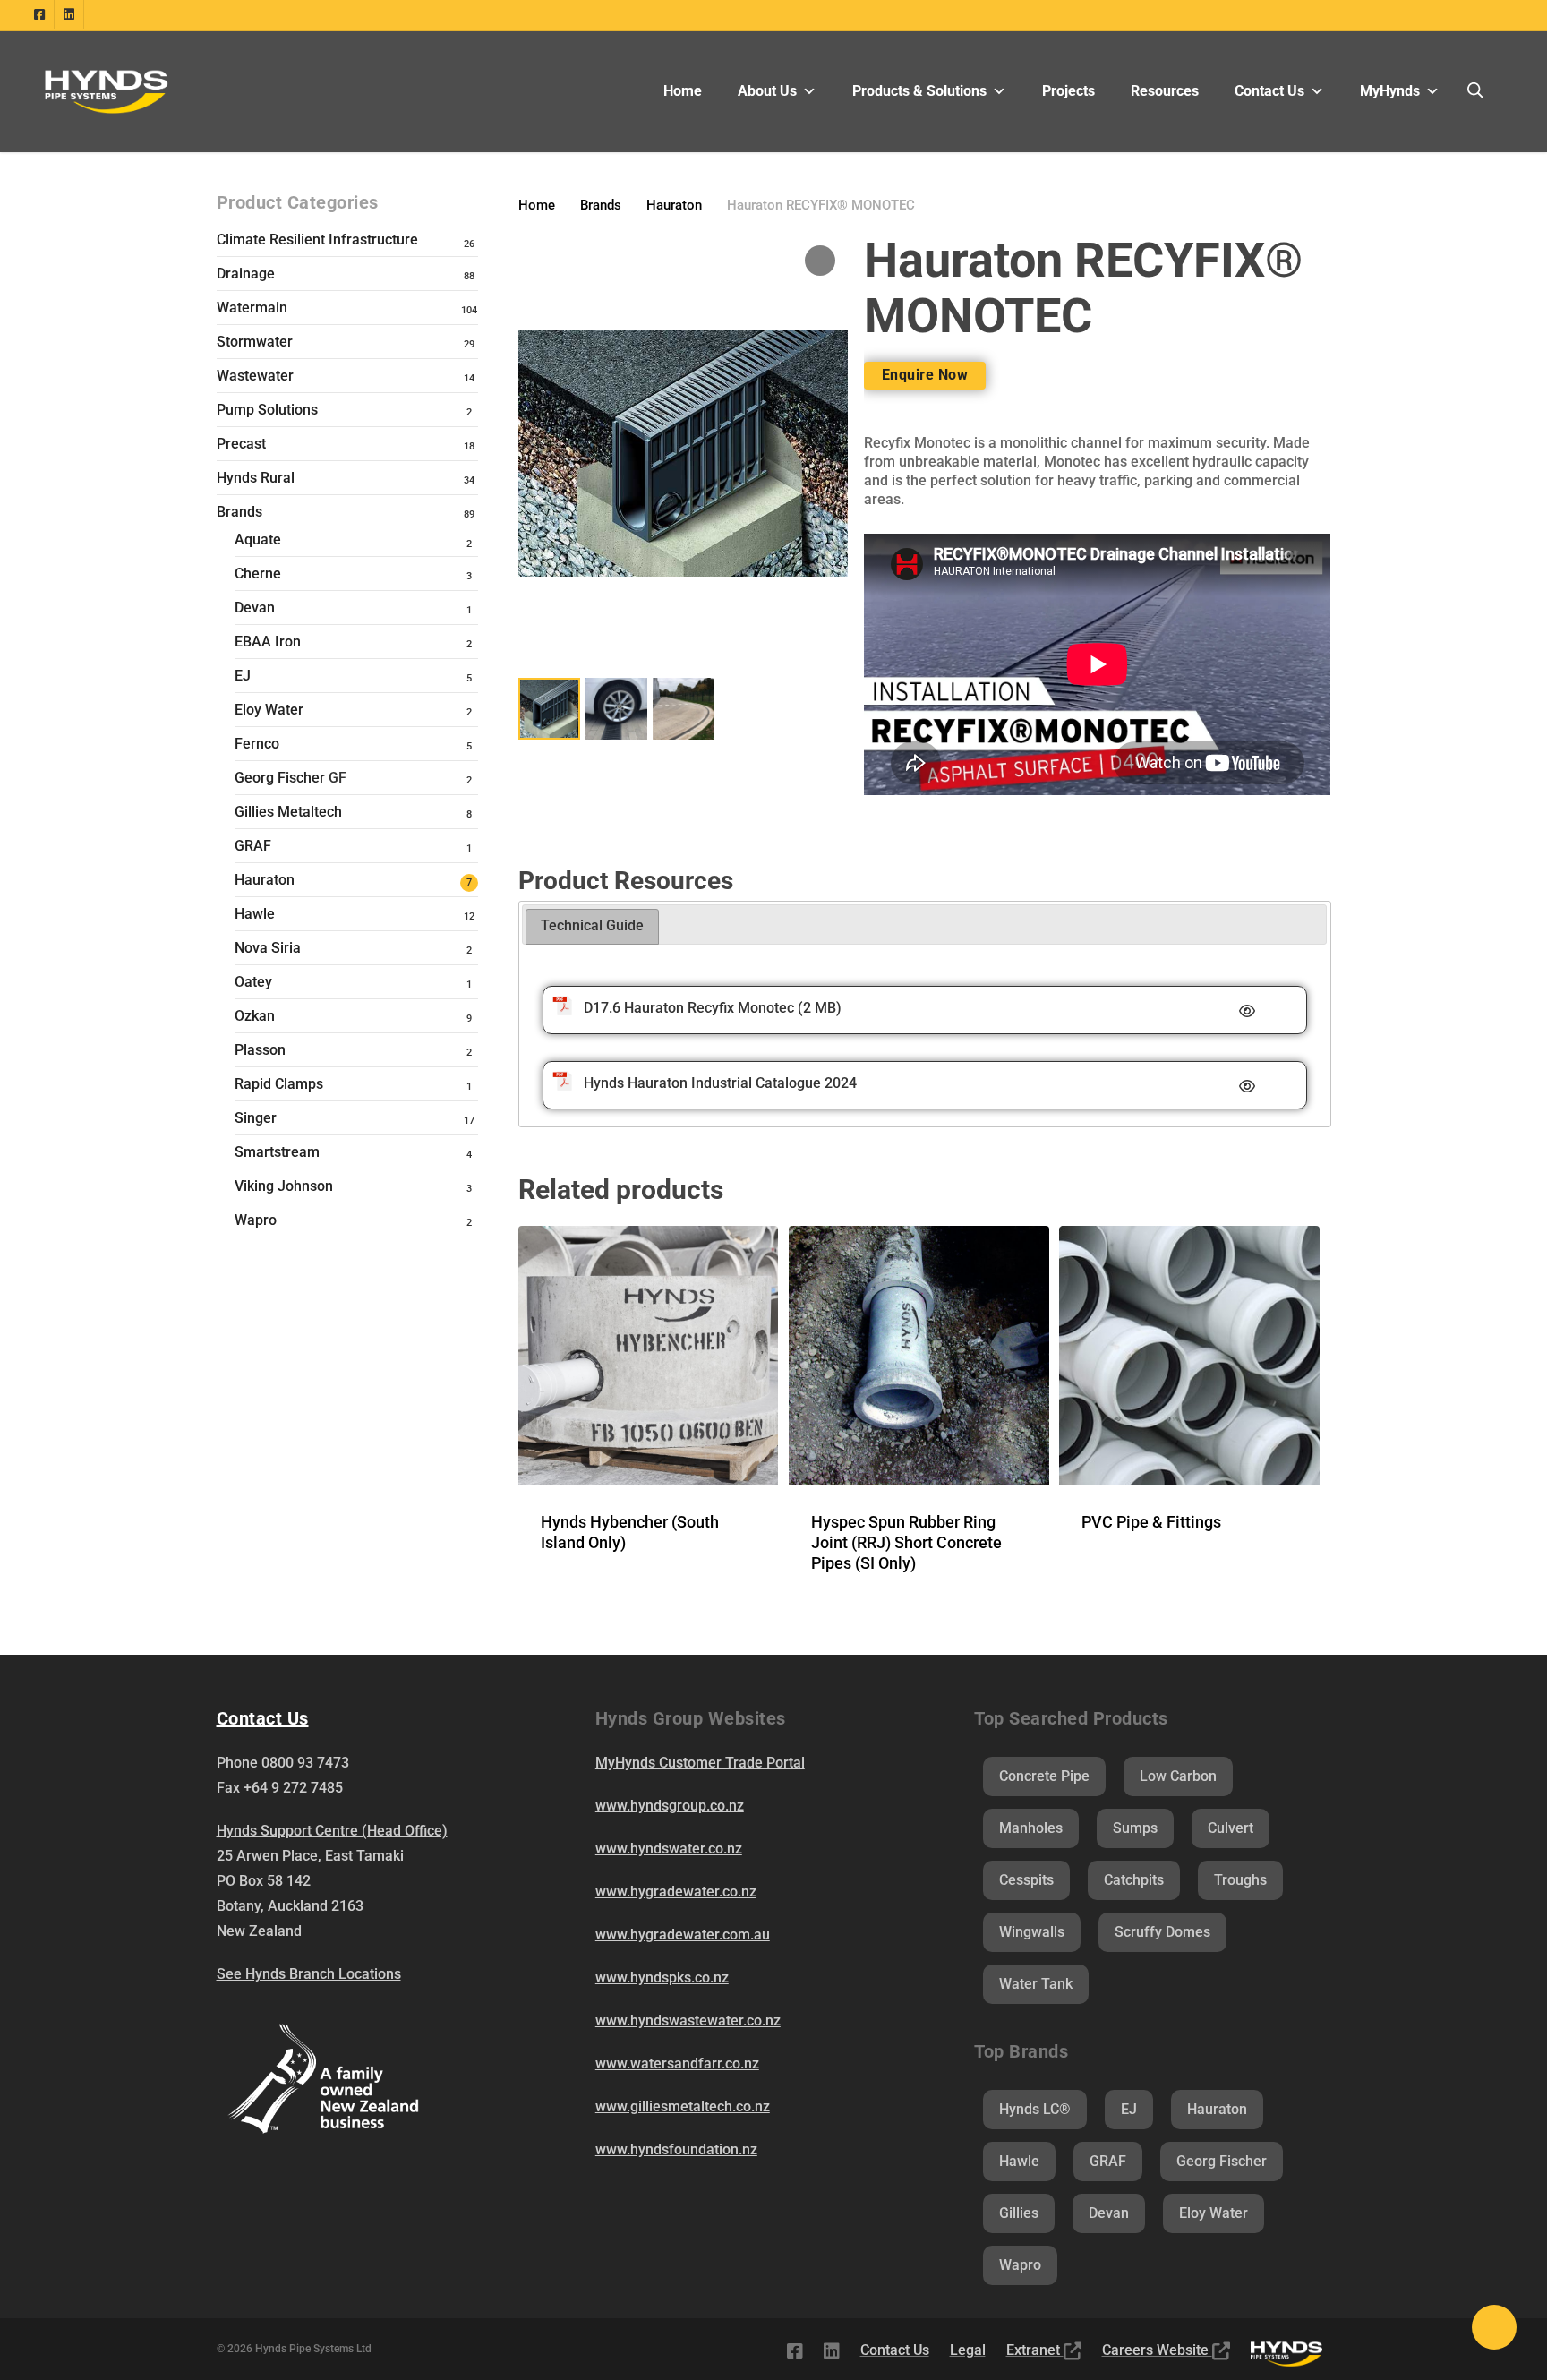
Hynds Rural (256, 478)
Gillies (1019, 2213)
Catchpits (1134, 1880)
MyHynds (1390, 91)
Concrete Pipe (1044, 1776)
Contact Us (1269, 91)
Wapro (256, 1220)
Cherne (258, 574)
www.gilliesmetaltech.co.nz (683, 2106)
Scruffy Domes (1162, 1932)
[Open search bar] (1475, 91)
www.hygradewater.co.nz (676, 1892)
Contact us (263, 1718)
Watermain (252, 308)
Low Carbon (1178, 1776)
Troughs (1240, 1880)
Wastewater (255, 376)
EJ (243, 676)
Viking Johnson (284, 1186)
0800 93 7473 (305, 1763)
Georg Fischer (291, 778)
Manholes (1031, 1828)
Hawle (255, 914)
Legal (968, 2350)
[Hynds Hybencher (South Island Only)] (648, 1356)
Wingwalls (1032, 1932)
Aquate (258, 539)
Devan (255, 608)
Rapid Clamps (279, 1084)
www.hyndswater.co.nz (669, 1849)
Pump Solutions (267, 410)
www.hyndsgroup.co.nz (670, 1806)
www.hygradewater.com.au (683, 1935)
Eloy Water (269, 710)
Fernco (257, 744)
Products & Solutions (919, 91)
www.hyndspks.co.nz (662, 1978)
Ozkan (255, 1016)
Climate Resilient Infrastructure (317, 240)
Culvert (1231, 1828)
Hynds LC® (1035, 2109)
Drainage (246, 274)
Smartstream (277, 1152)
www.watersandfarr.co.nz (677, 2063)
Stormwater (255, 342)
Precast (241, 444)
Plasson (260, 1050)
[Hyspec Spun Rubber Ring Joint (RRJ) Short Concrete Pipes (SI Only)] (919, 1356)
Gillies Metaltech (288, 812)
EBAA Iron (268, 642)
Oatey (253, 982)
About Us (767, 91)
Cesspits (1026, 1880)
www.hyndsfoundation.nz (676, 2149)
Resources (1165, 91)
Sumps (1135, 1828)
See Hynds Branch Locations (309, 1974)
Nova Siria (268, 948)
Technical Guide (592, 925)
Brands (239, 512)
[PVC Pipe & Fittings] (1189, 1356)
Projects (1068, 91)
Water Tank (1036, 1984)
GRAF (253, 846)
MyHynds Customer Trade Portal (700, 1763)
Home (683, 91)
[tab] (592, 927)
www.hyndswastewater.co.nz (688, 2020)
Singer (256, 1118)
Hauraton (265, 880)
